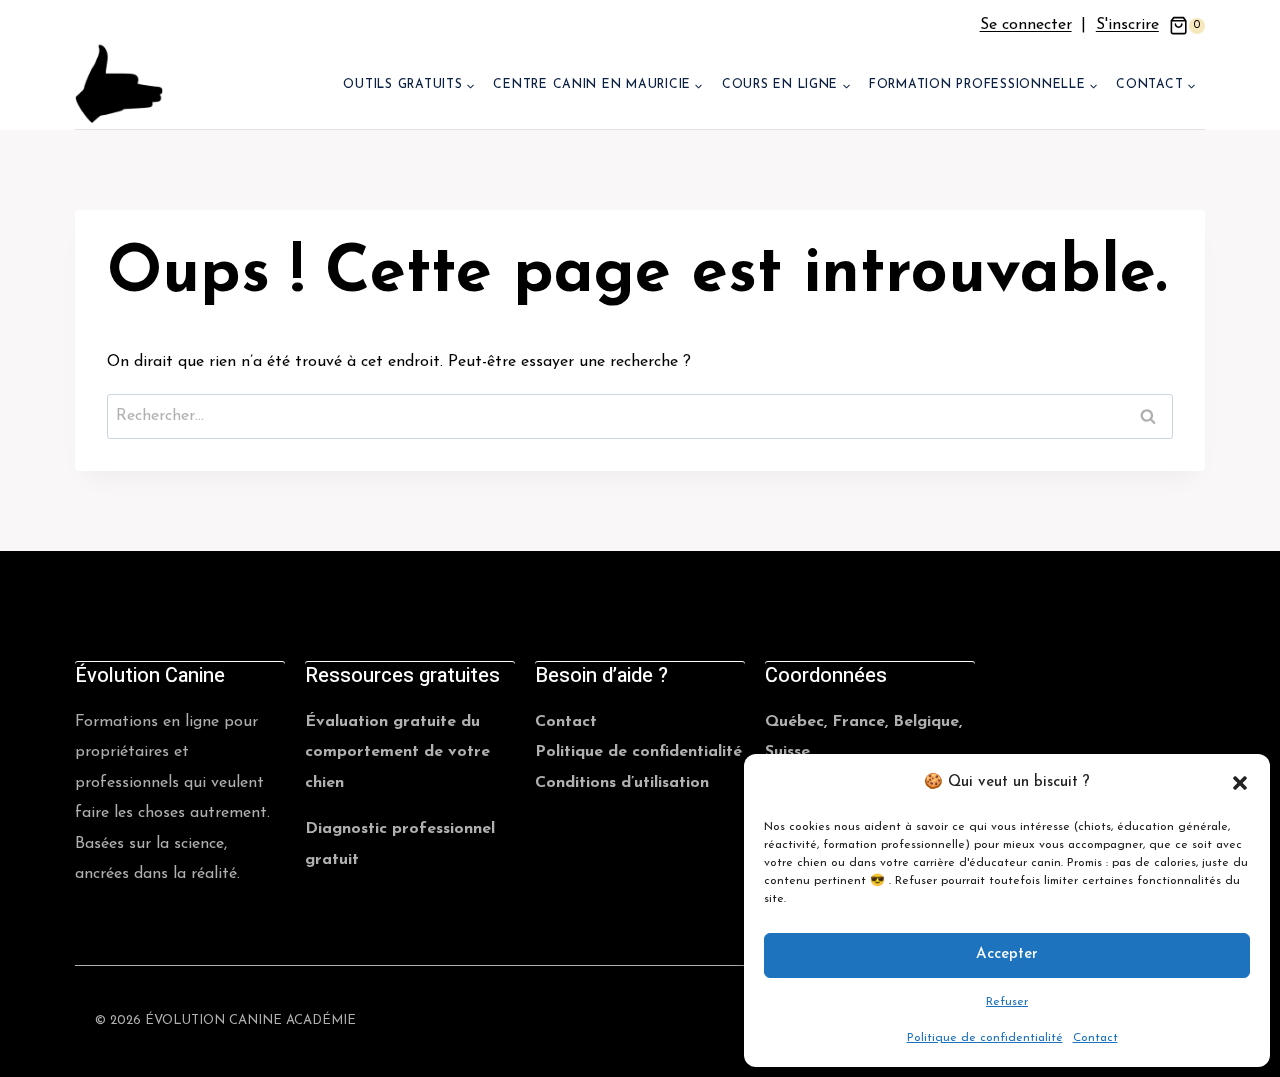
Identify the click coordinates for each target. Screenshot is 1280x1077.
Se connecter (1026, 25)
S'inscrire (1127, 25)
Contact (1095, 1038)
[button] (1240, 783)
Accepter (1007, 954)
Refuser (1007, 1002)
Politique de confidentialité (985, 1038)
